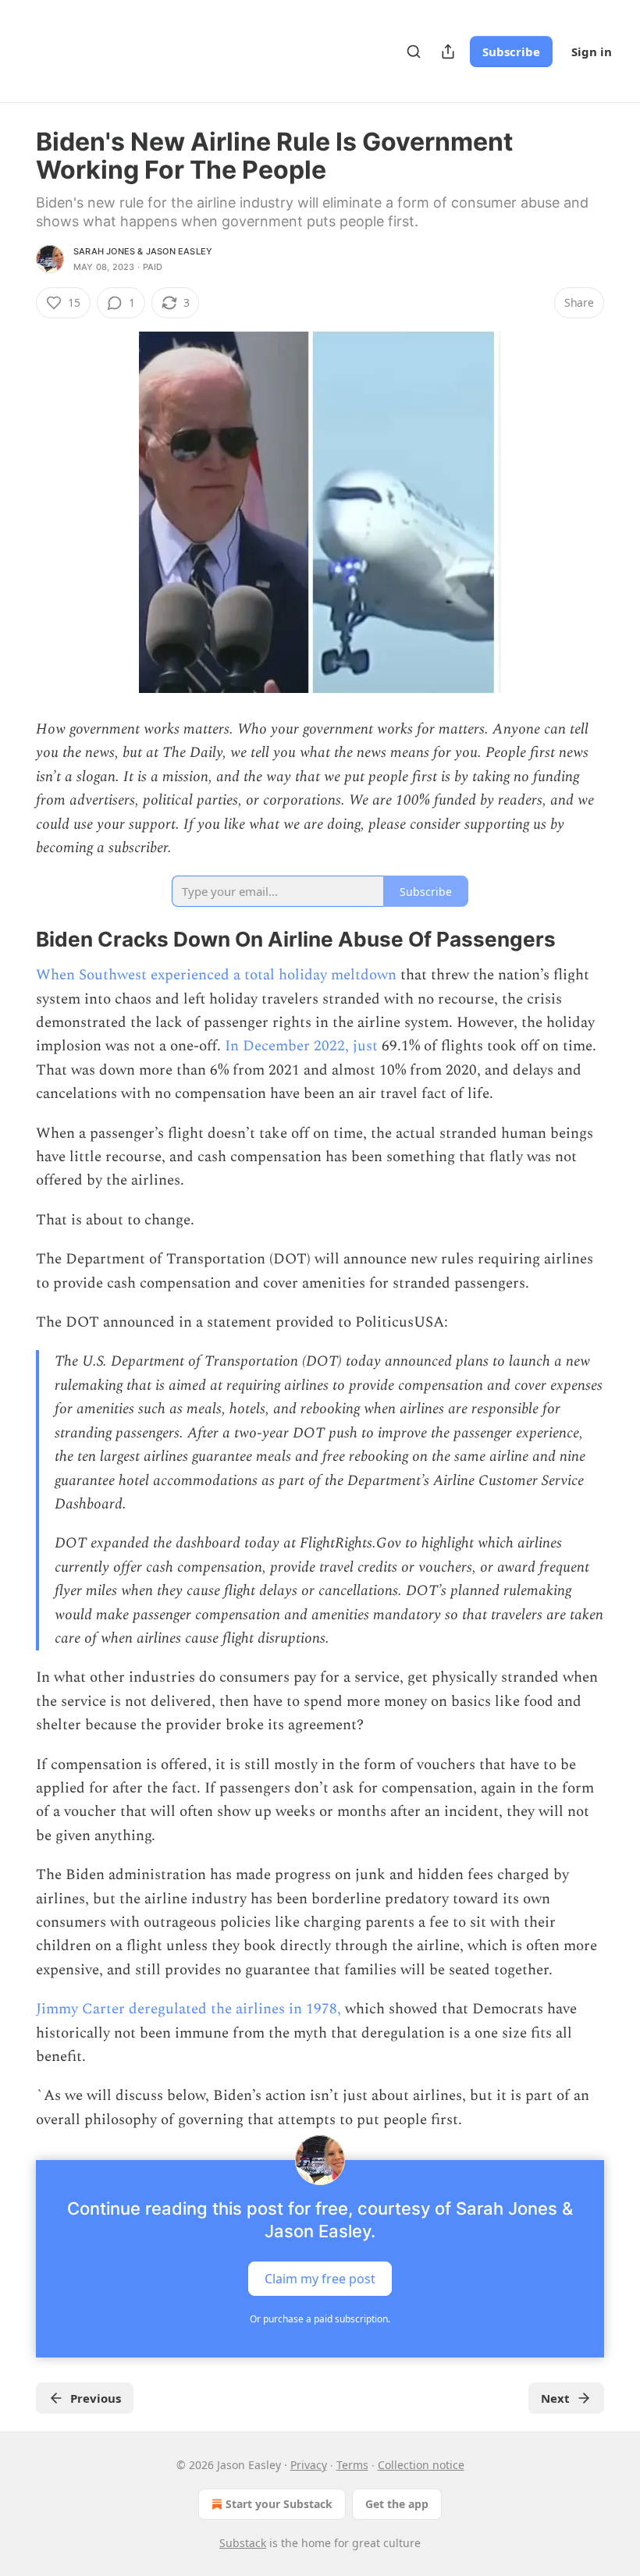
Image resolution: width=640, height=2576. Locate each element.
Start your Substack (279, 2504)
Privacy (309, 2465)
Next (555, 2398)
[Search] (414, 52)
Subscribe (511, 52)
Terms (352, 2465)
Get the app (397, 2504)
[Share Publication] (448, 52)
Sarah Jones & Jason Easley (143, 251)
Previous (96, 2398)
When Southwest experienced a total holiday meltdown (216, 975)
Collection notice (421, 2465)
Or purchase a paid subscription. (320, 2319)
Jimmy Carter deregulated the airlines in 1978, (188, 2009)
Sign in (592, 52)
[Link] (14, 940)
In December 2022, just (301, 1046)
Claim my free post (320, 2279)
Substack (243, 2543)
